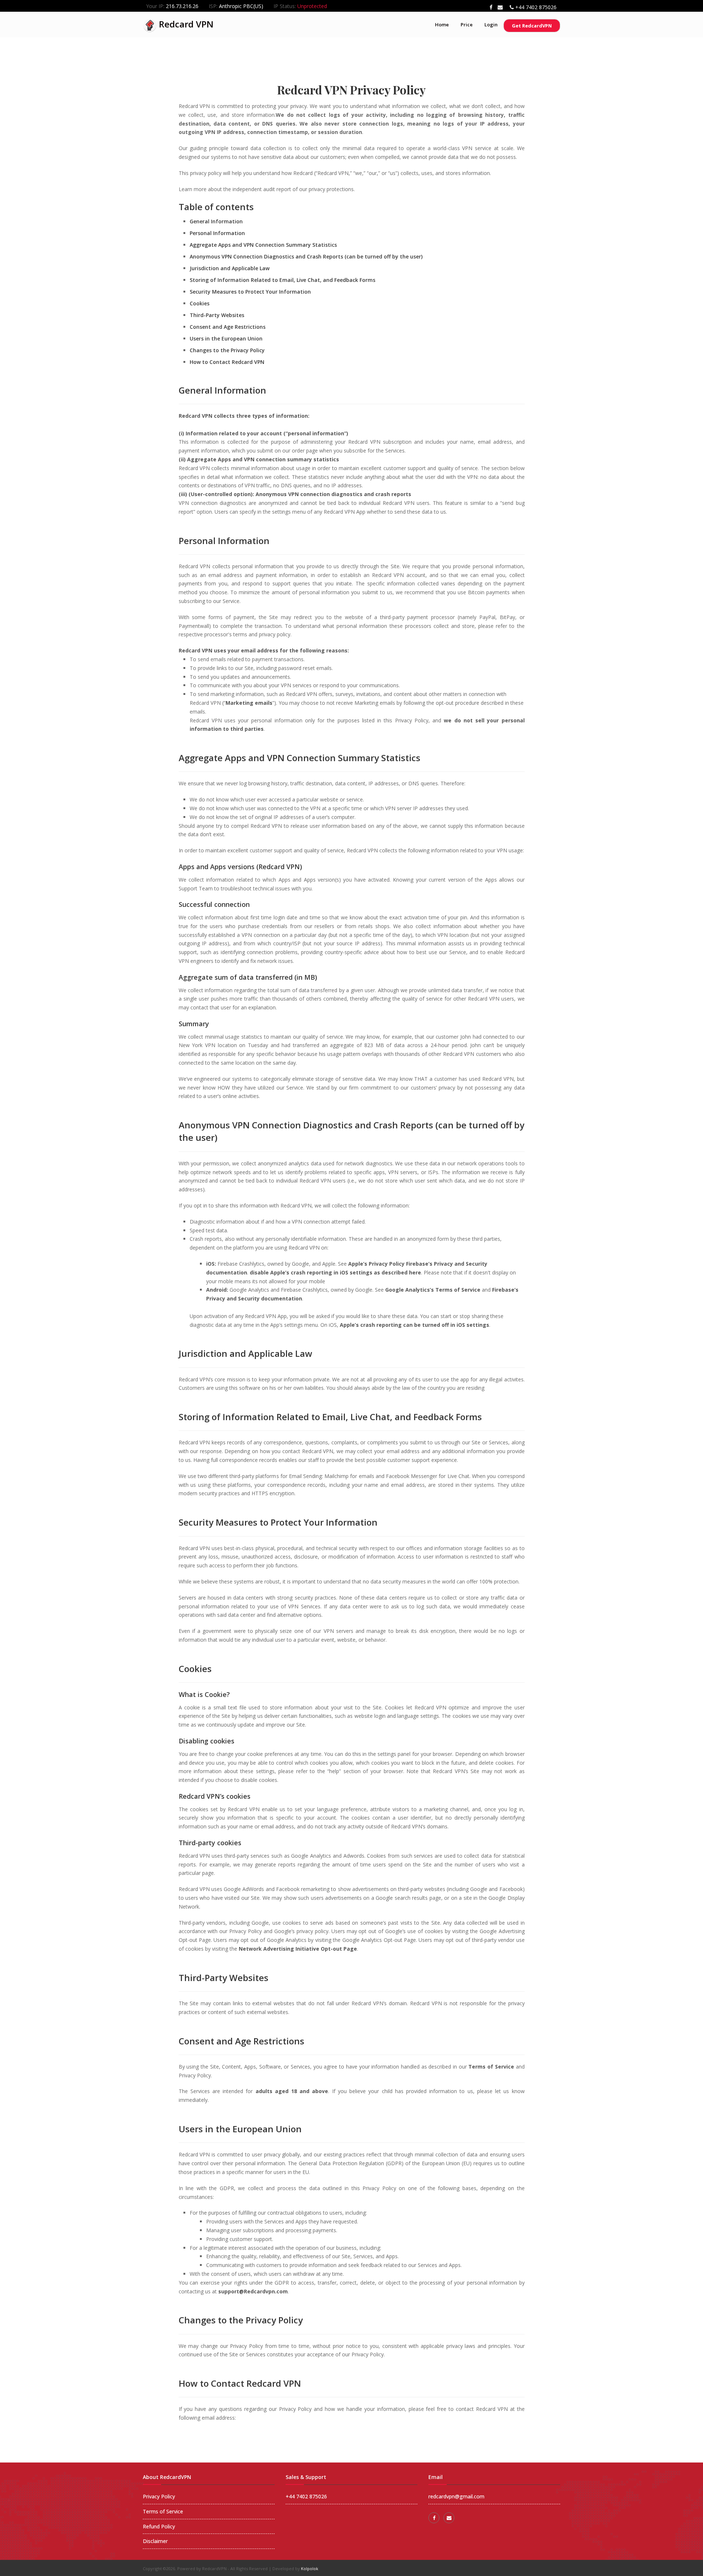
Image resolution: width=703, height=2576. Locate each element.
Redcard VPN (185, 24)
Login (491, 25)
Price (467, 25)
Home (442, 25)
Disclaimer (155, 2541)
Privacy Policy (159, 2496)
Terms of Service (163, 2511)
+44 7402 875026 (536, 7)
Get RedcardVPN (532, 26)
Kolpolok (310, 2568)
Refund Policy (159, 2526)
